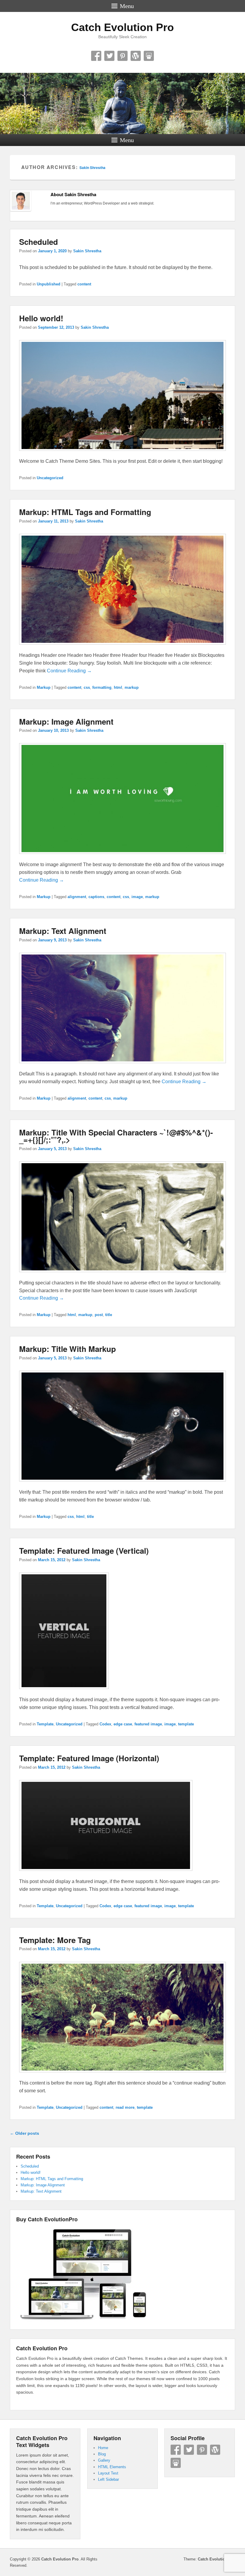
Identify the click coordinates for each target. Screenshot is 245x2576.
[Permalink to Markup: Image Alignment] (122, 857)
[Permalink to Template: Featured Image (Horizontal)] (106, 1874)
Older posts (24, 2133)
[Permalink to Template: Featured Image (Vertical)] (64, 1692)
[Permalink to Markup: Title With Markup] (122, 1484)
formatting (102, 687)
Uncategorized (50, 478)
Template (45, 1724)
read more (125, 2107)
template (186, 1724)
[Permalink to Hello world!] (122, 454)
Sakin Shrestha (92, 167)
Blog (102, 2454)
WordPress (136, 56)
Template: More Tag (55, 1940)
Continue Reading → (69, 671)
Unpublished (49, 284)
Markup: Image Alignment (66, 721)
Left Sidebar (108, 2479)
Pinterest (122, 56)
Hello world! (41, 318)
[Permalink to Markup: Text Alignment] (122, 1066)
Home (103, 2448)
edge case (123, 1724)
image (137, 897)
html (118, 687)
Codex (105, 1724)
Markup (44, 687)
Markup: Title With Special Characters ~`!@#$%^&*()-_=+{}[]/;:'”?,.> (116, 1136)
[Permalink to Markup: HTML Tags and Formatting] (122, 647)
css (87, 687)
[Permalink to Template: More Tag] (122, 2075)
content (84, 284)
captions (96, 897)
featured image (148, 1724)
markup (132, 687)
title (109, 1315)
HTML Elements (112, 2467)
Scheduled (39, 242)
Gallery (104, 2460)
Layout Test (108, 2473)
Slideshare (149, 56)
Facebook (96, 56)
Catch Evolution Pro (122, 27)
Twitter (109, 56)
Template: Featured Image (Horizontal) (89, 1758)
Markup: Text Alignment (63, 931)
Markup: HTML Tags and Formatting (85, 512)
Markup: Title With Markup (68, 1349)
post (99, 1315)
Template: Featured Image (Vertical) (84, 1551)
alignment (77, 897)
